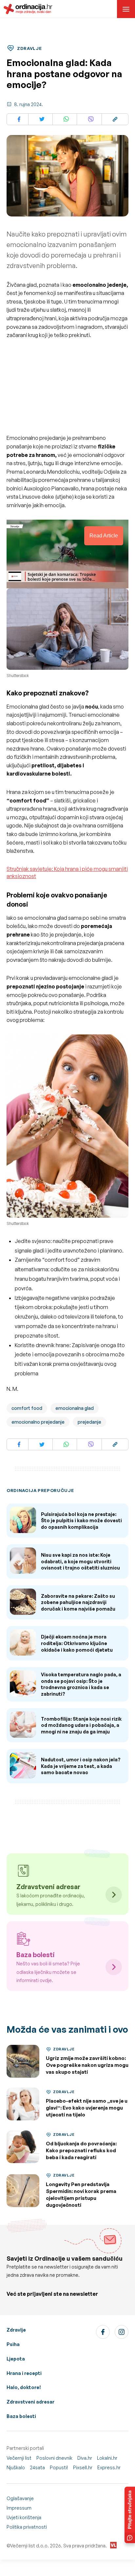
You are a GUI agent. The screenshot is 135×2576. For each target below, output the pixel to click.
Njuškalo (16, 2467)
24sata (37, 2467)
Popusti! (59, 2467)
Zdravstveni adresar (30, 2402)
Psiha (13, 2344)
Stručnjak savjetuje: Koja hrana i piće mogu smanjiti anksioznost (67, 872)
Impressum (19, 2508)
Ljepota (16, 2359)
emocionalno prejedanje (38, 1422)
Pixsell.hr (83, 2467)
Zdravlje (16, 2330)
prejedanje (89, 1422)
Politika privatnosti (27, 2527)
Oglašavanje (20, 2498)
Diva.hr (85, 2458)
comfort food (27, 1408)
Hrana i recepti (24, 2373)
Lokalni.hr (107, 2458)
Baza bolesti (21, 2416)
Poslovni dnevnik (54, 2458)
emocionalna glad (75, 1408)
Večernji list (19, 2458)
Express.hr (109, 2467)
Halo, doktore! (24, 2387)
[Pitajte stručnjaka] (130, 2515)
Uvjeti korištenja (24, 2517)
